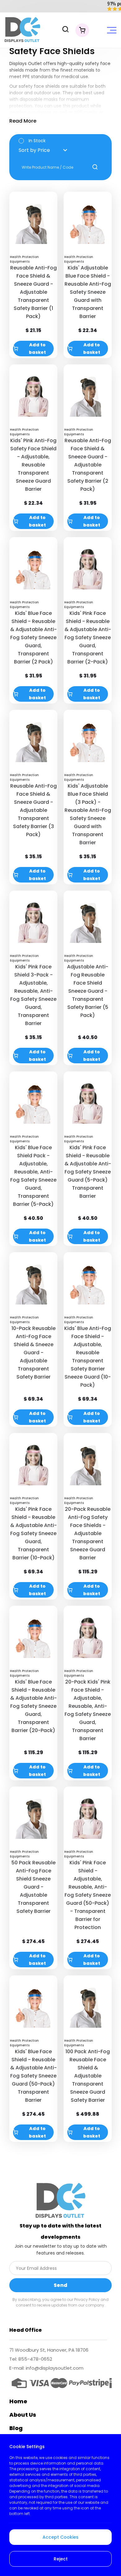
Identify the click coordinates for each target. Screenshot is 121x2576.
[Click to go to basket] (82, 30)
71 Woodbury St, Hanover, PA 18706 (49, 2350)
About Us (23, 2415)
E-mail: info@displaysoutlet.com (46, 2368)
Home (18, 2401)
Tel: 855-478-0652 (31, 2359)
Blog (16, 2428)
